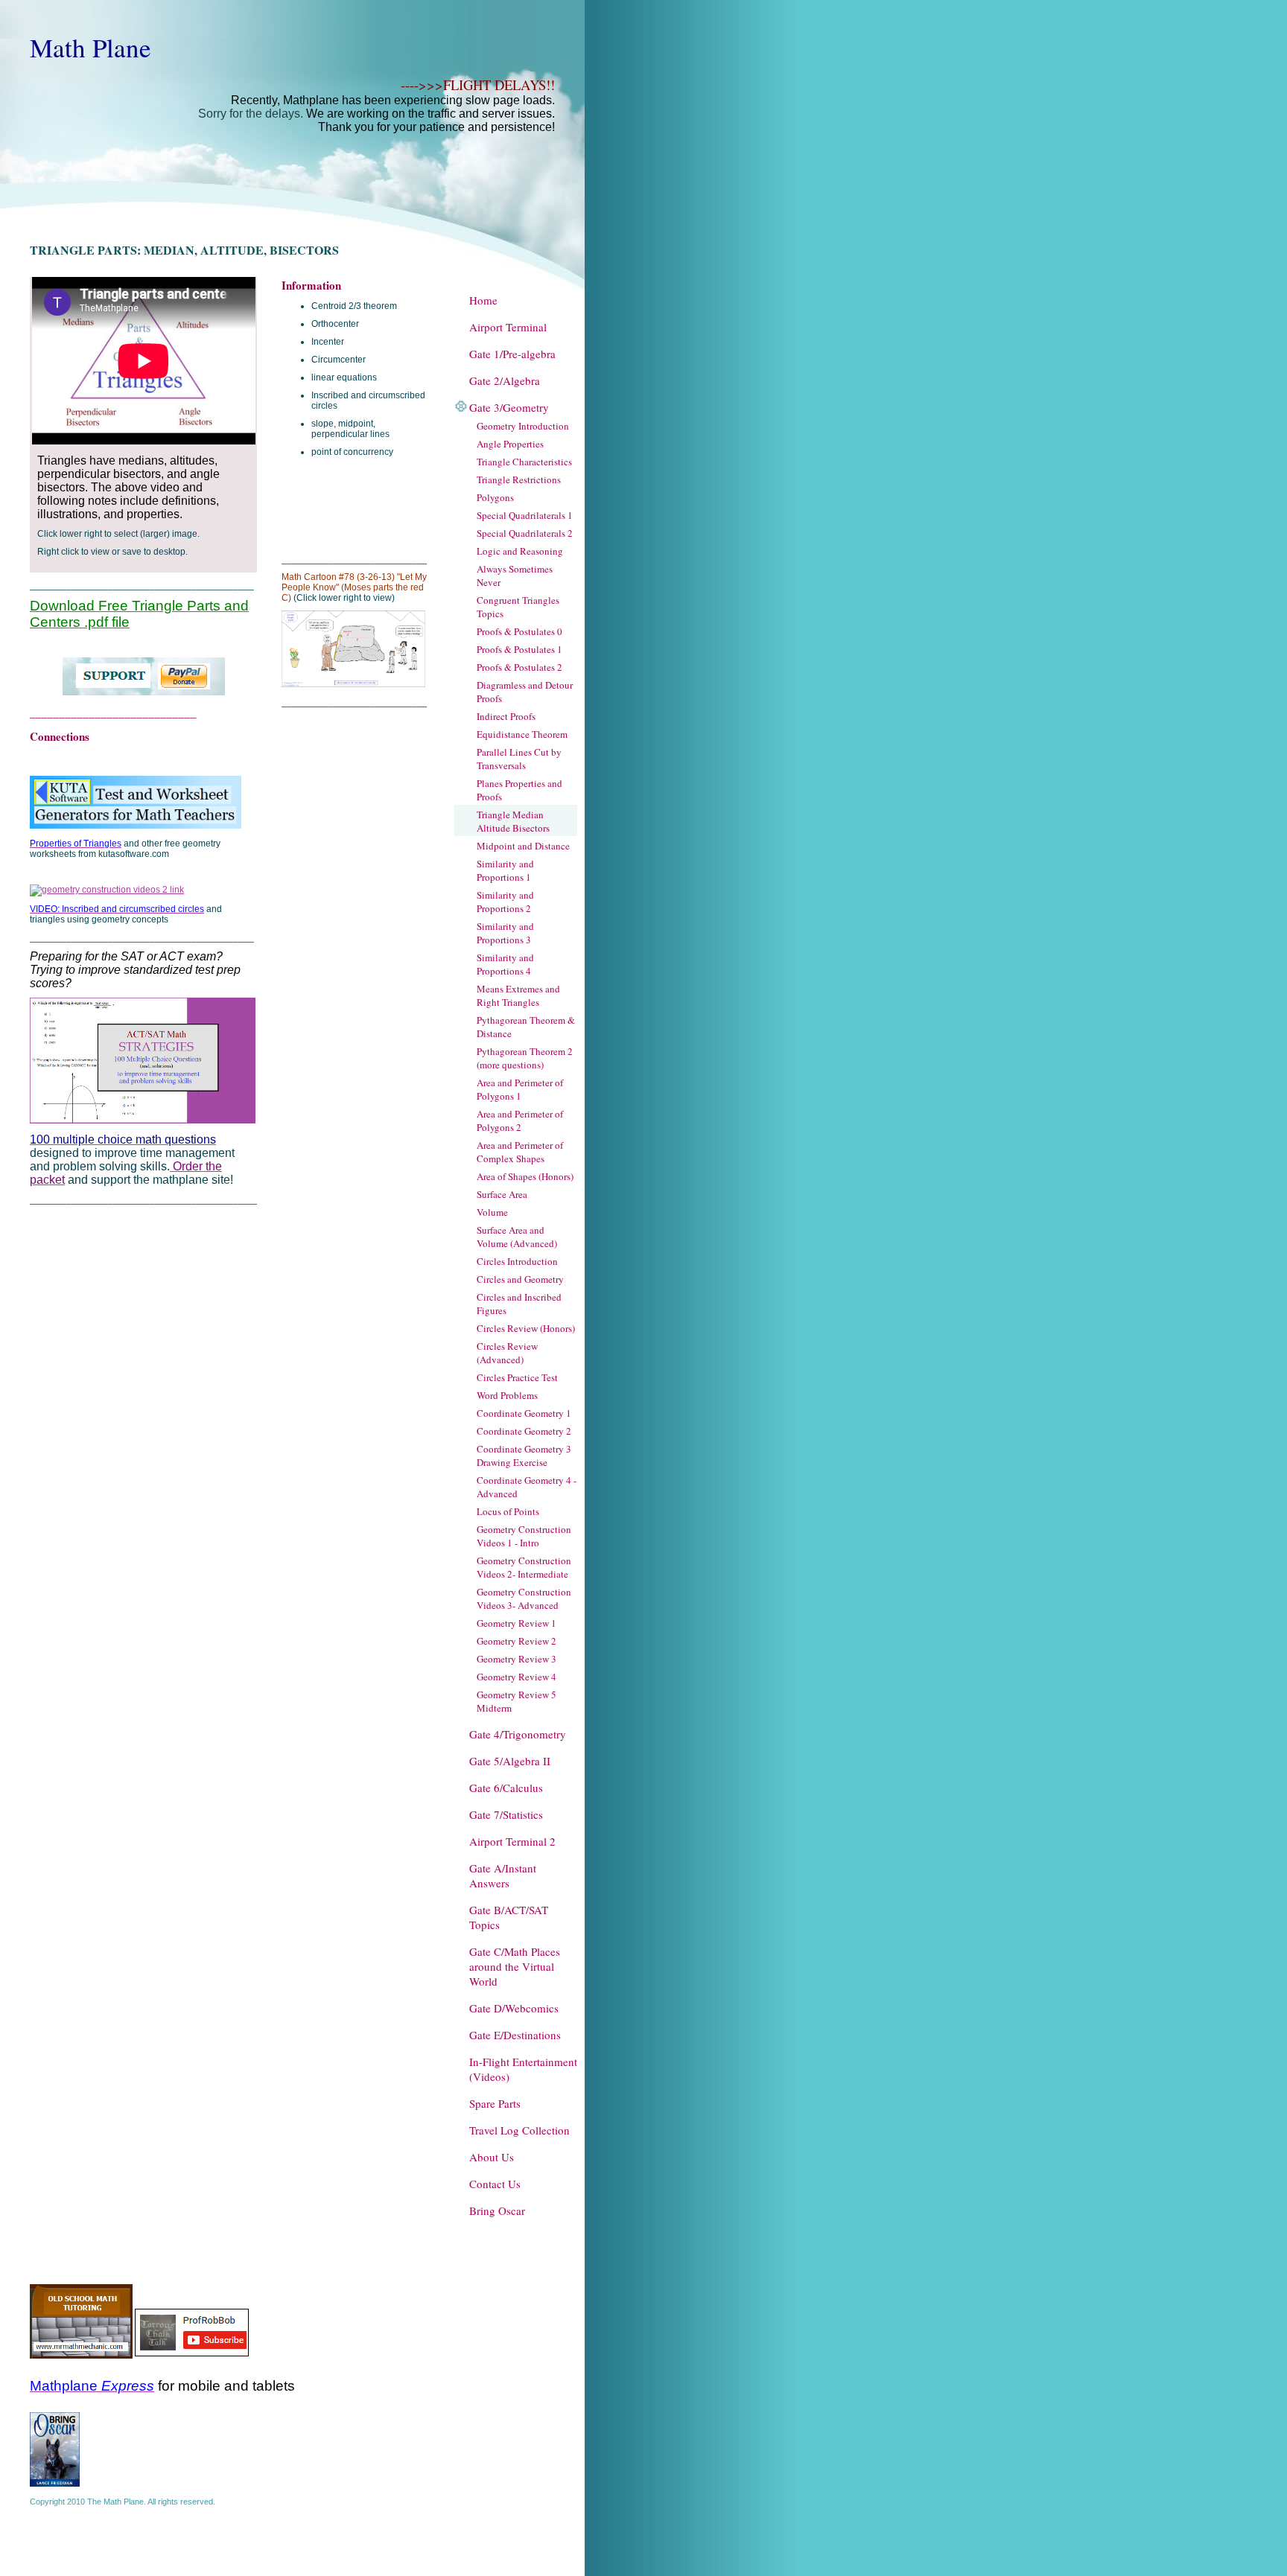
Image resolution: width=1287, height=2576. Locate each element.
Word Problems (507, 1395)
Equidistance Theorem (522, 734)
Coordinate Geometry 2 (524, 1431)
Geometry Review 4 (517, 1677)
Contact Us (495, 2184)
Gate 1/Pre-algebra (512, 354)
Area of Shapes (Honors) (525, 1176)
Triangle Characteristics (524, 462)
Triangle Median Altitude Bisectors (513, 821)
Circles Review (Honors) (526, 1328)
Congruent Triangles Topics (518, 607)
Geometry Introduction (523, 426)
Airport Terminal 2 (512, 1841)
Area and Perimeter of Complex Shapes (520, 1152)
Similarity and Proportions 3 (505, 933)
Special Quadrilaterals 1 (525, 515)
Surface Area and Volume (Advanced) (517, 1237)
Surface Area (502, 1194)
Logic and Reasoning (520, 551)
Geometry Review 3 (517, 1659)
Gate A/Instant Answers (503, 1875)
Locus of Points (508, 1511)
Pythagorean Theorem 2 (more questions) (525, 1058)
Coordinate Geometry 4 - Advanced (527, 1487)
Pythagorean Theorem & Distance (526, 1027)
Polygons (495, 497)
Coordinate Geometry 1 (524, 1413)
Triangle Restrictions (519, 479)
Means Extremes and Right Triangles (518, 995)
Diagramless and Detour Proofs (525, 692)
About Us (492, 2157)
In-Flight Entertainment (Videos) (523, 2069)
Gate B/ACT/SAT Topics (509, 1917)
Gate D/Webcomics (514, 2008)
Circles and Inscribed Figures (519, 1304)
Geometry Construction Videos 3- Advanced (524, 1598)
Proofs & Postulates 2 (519, 667)
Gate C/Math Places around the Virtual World (515, 1966)
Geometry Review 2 (517, 1641)
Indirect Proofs (506, 716)
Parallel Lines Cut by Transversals (519, 759)
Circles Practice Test (517, 1377)
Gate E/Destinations (515, 2035)
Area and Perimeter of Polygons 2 (520, 1120)
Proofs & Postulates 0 (519, 631)
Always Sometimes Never (515, 576)
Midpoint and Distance (523, 846)
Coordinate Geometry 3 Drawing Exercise (524, 1456)
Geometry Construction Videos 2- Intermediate (524, 1567)
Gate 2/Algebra (505, 380)
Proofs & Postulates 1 (519, 649)
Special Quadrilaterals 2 (525, 533)
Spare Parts (495, 2103)
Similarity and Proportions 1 (505, 870)
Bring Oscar (497, 2210)
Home (483, 300)
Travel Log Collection (519, 2130)
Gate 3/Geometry (509, 407)
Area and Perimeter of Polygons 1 (520, 1089)
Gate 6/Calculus (506, 1788)
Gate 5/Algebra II (510, 1761)
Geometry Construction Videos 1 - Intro (524, 1536)
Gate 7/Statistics (506, 1814)
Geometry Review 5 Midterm (517, 1701)
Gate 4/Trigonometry (518, 1734)
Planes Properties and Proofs (519, 790)
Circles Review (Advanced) (507, 1353)
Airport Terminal (508, 327)
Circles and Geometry (520, 1279)
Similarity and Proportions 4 (505, 964)
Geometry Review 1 (517, 1623)
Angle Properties (510, 444)
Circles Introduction (517, 1261)
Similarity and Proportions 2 (505, 902)
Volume (492, 1212)
